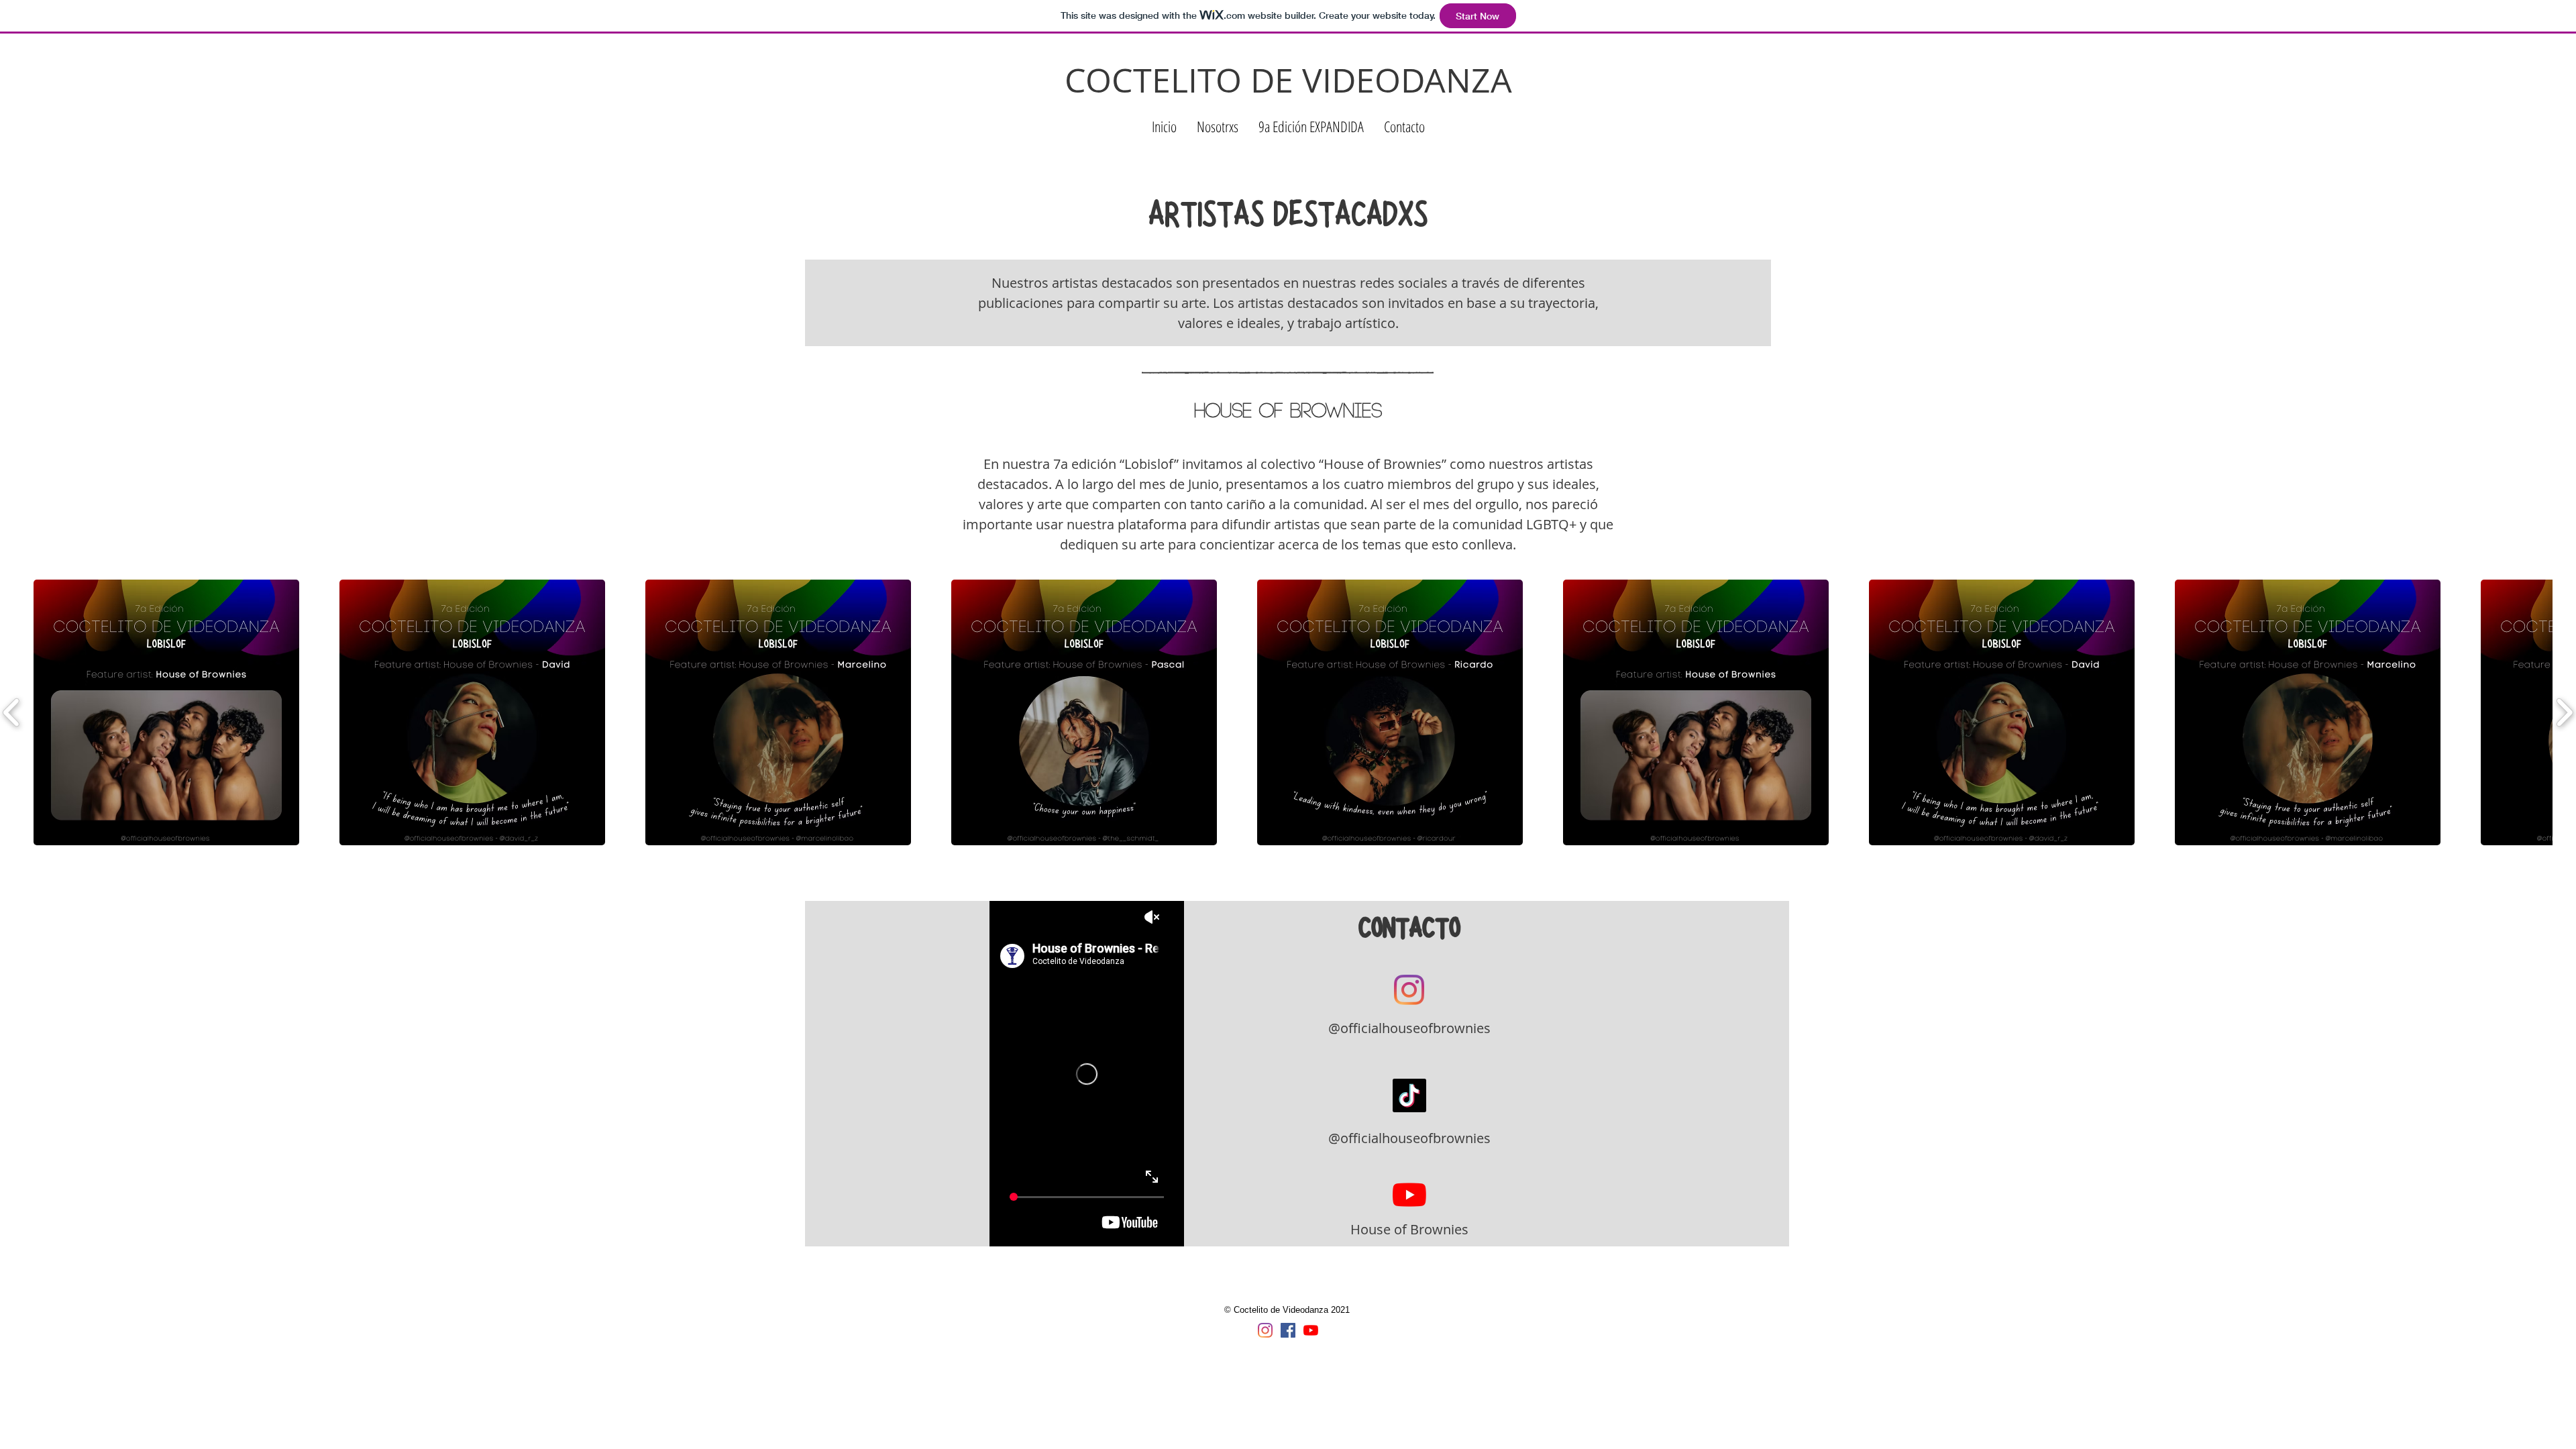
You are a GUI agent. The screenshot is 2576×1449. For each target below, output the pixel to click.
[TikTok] (1409, 1095)
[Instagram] (1409, 990)
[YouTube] (1409, 1195)
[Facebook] (1288, 1330)
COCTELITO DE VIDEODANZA (1288, 80)
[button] (1218, 126)
